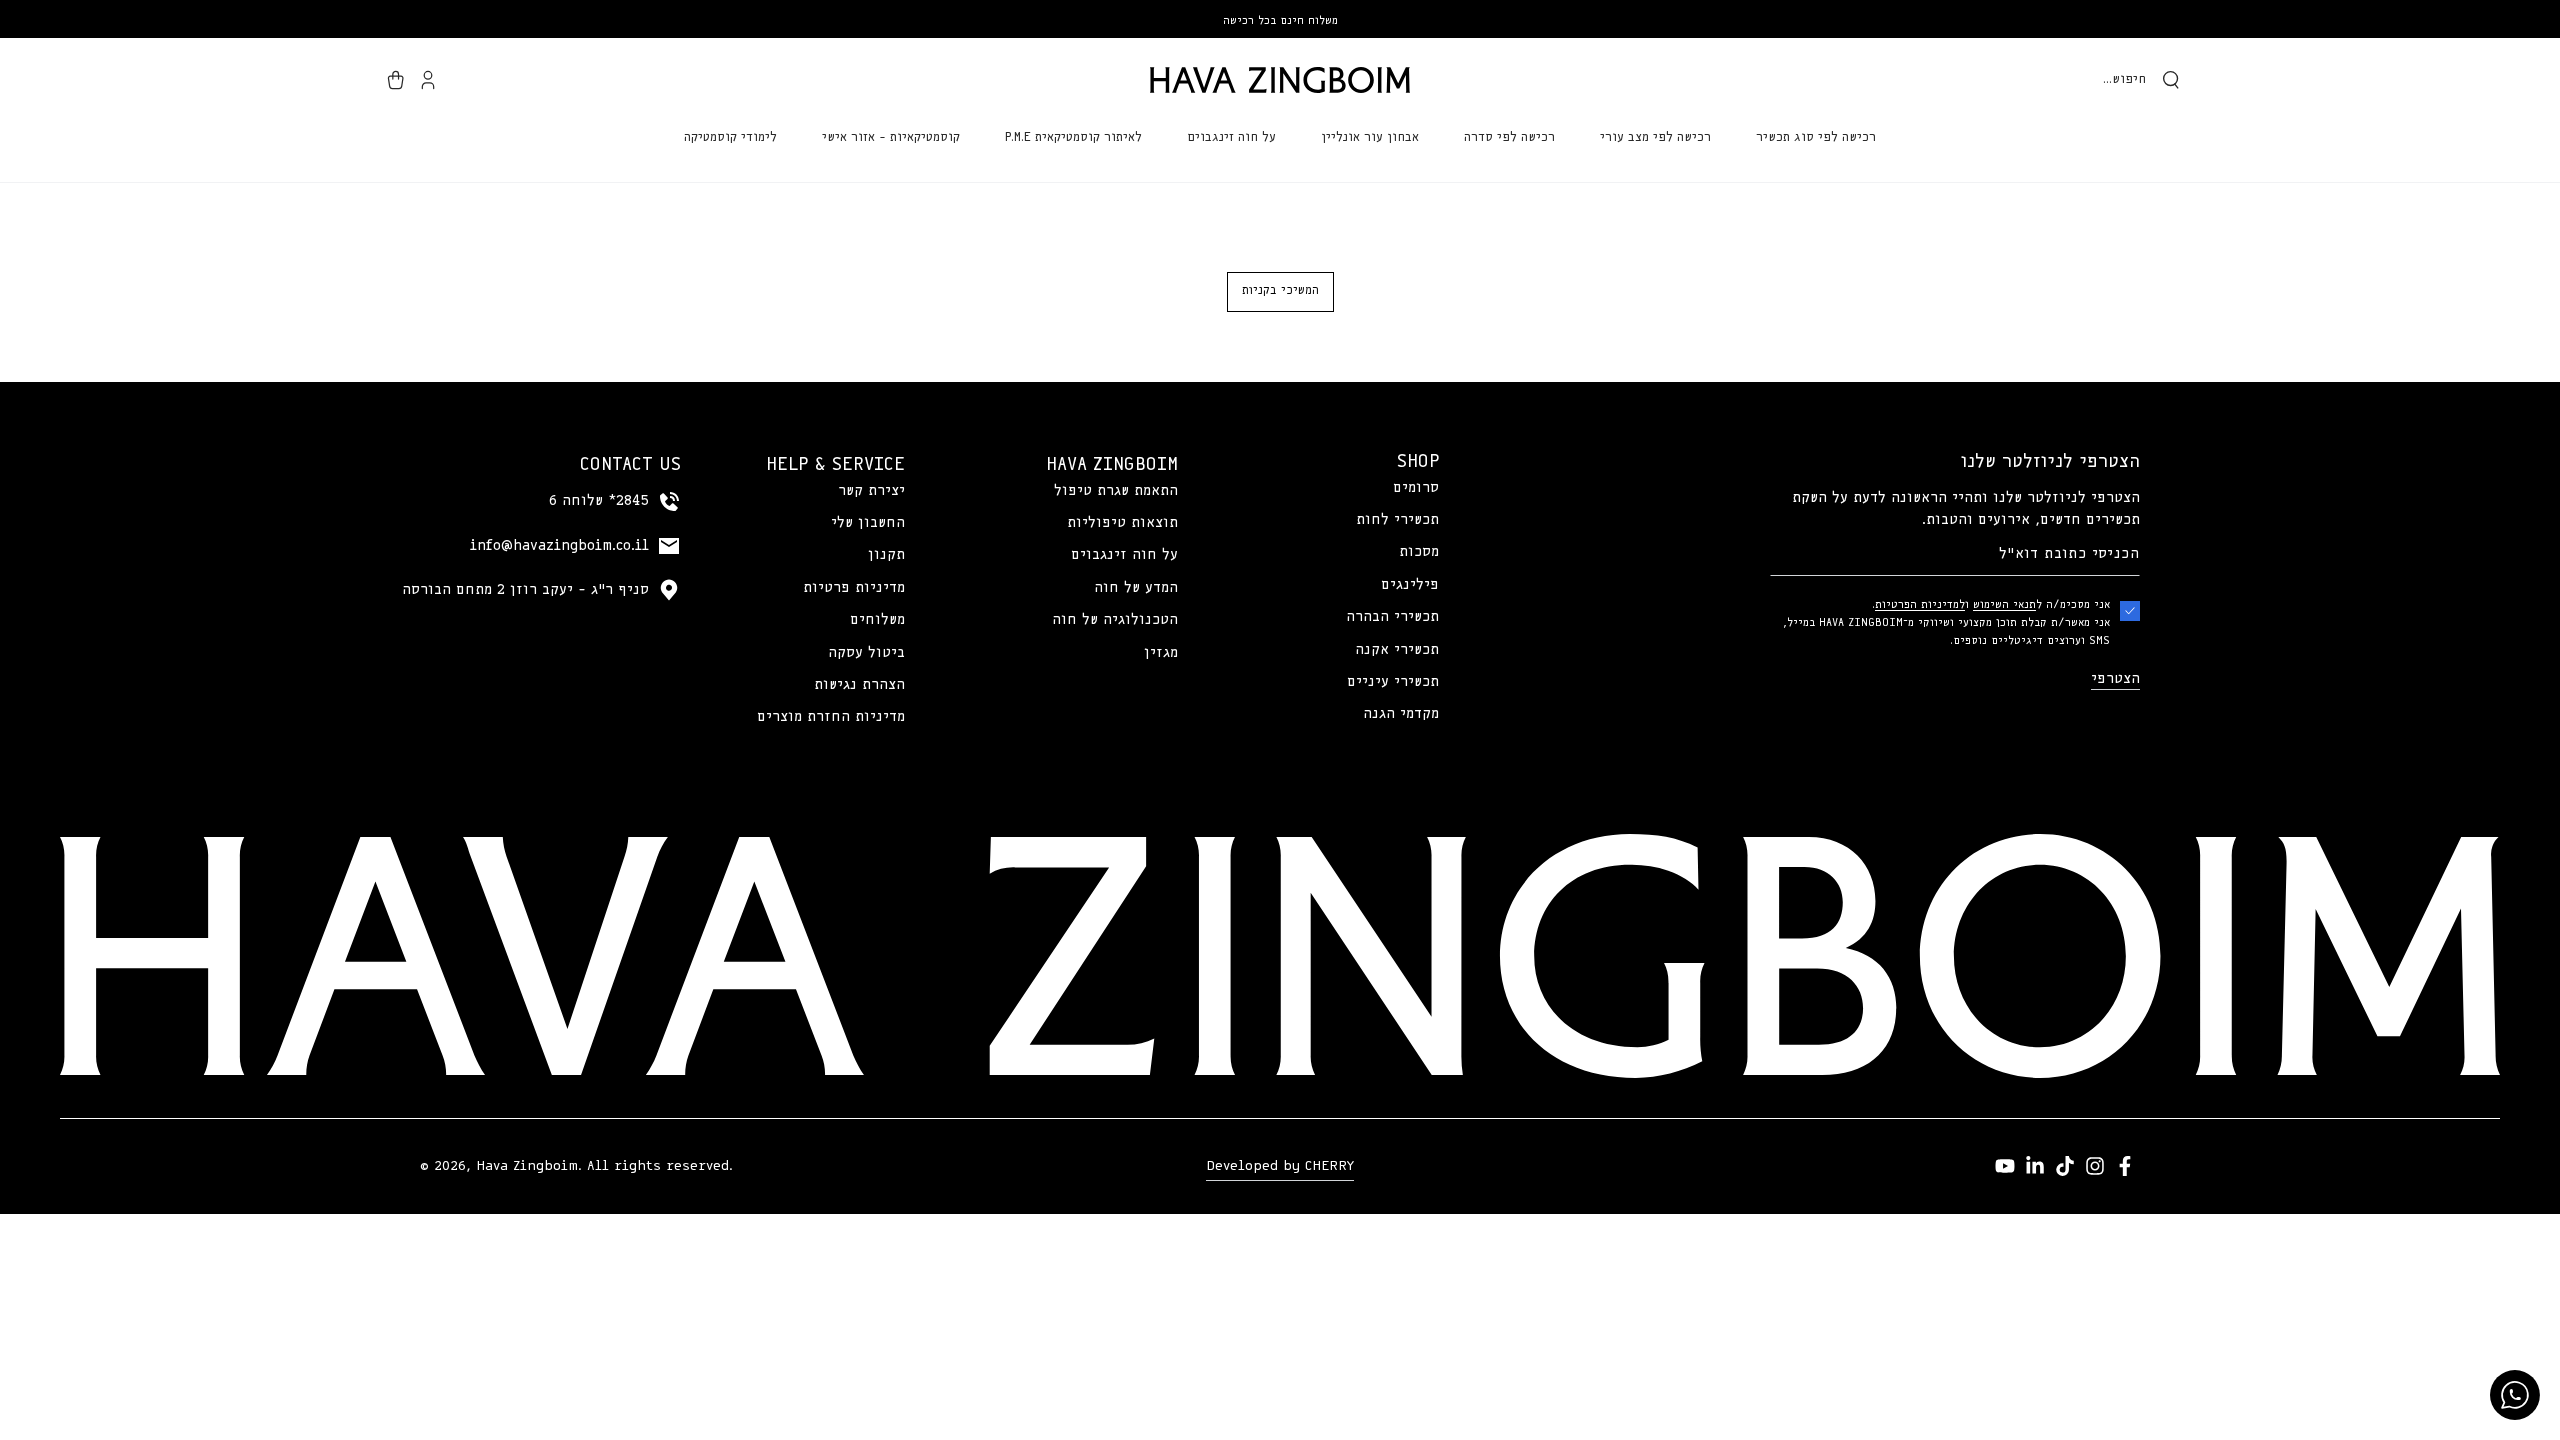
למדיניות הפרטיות (1920, 604)
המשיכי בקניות (1280, 291)
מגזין (1161, 653)
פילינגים (1410, 585)
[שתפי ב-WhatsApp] (2515, 1395)
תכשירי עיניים (1393, 682)
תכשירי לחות (1397, 520)
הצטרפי (2115, 679)
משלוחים (877, 620)
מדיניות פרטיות (854, 588)
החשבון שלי (868, 523)
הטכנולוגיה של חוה (1115, 620)
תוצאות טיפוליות (1122, 523)
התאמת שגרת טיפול (1116, 491)
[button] (2141, 80)
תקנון (886, 555)
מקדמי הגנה (1401, 714)
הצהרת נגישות (859, 685)
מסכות (1419, 552)
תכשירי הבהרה (1392, 617)
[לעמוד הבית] (1280, 80)
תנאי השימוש (2004, 604)
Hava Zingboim (527, 1166)
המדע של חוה (1136, 588)
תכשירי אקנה (1397, 650)
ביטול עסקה (866, 653)
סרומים (1416, 488)
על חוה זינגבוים (1124, 555)
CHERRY (1329, 1166)
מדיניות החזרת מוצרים (831, 717)
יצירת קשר (871, 491)
